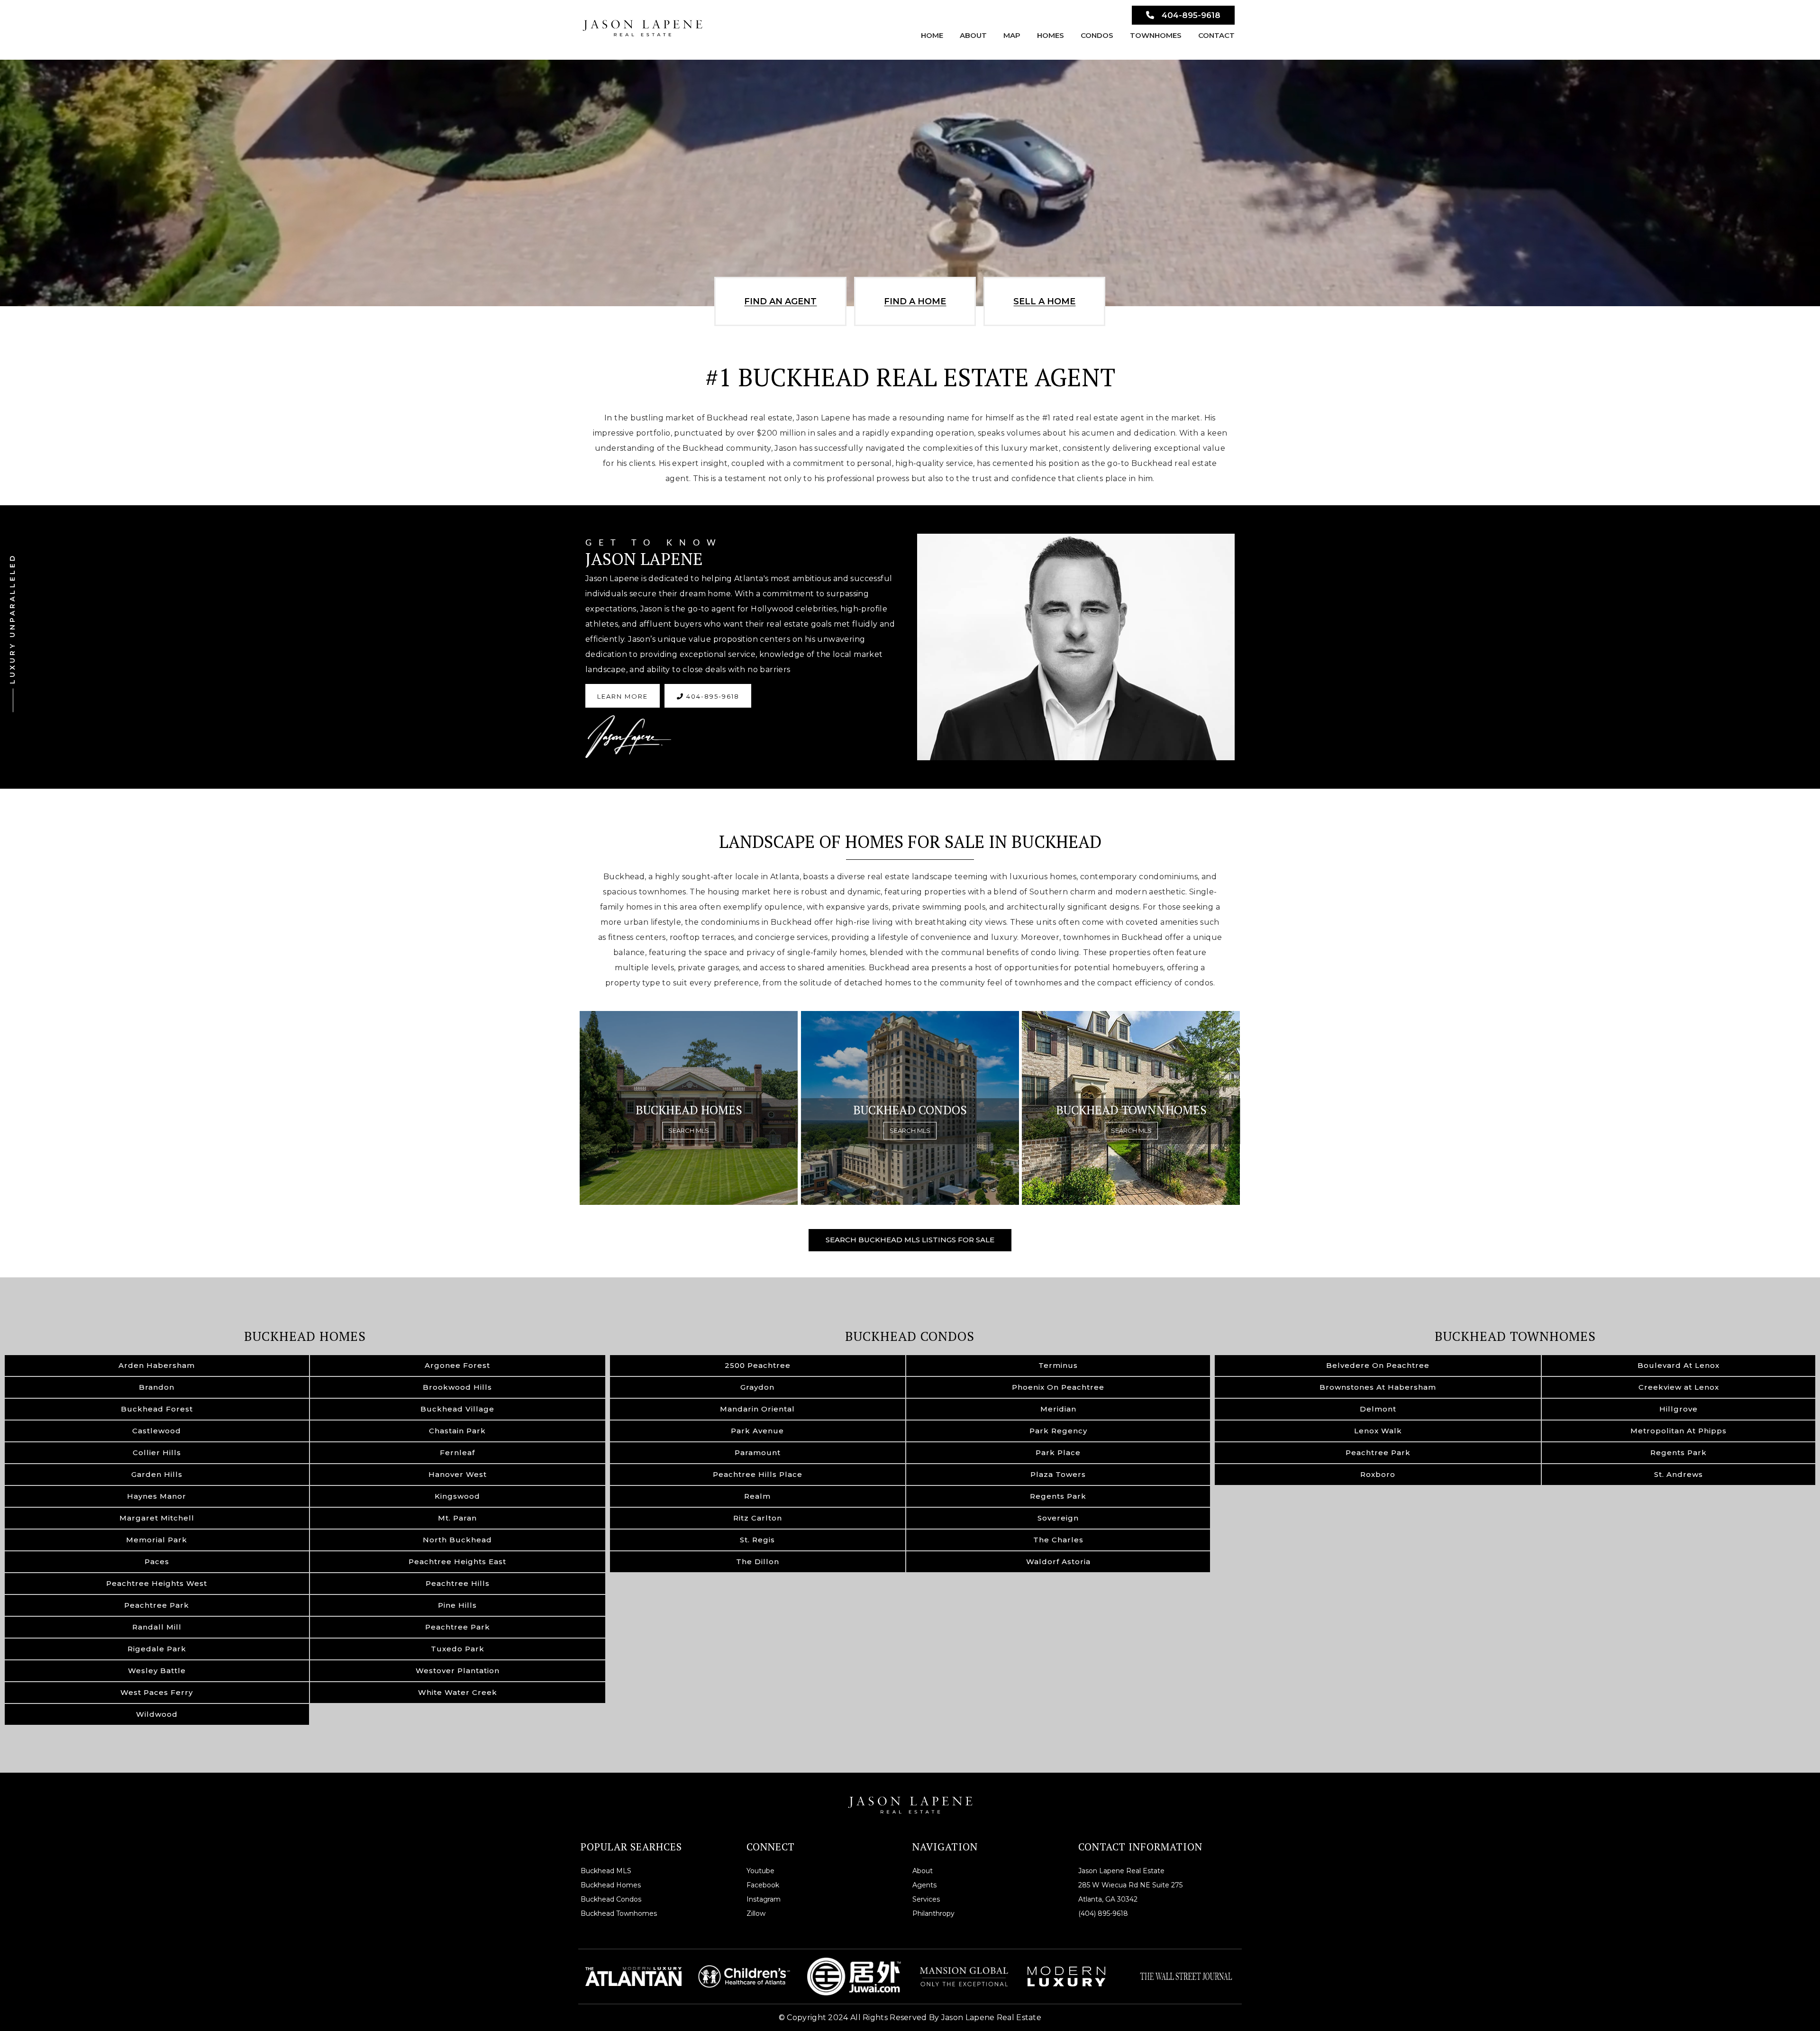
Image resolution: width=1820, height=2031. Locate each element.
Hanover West (458, 1474)
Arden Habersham (157, 1365)
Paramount (758, 1453)
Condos (1097, 35)
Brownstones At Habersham (1378, 1387)
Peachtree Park (157, 1605)
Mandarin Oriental (757, 1409)
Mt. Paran (457, 1518)
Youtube (760, 1871)
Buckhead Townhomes (1515, 1336)
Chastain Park (457, 1431)
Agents (924, 1885)
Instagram (764, 1899)
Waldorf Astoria (1058, 1562)
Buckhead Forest (157, 1409)
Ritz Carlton (758, 1518)
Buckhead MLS (606, 1871)
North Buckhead (457, 1540)
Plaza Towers (1058, 1474)
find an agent (780, 301)
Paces (157, 1562)
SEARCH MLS (689, 1130)
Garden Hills (157, 1474)
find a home (915, 301)
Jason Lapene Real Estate (1121, 1871)
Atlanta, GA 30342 (1108, 1899)
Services (926, 1899)
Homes (1051, 35)
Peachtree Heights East (457, 1562)
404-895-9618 (1191, 15)
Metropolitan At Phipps (1679, 1431)
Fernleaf (457, 1453)
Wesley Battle (157, 1671)
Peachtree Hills (458, 1583)
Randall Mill (157, 1627)
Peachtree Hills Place (758, 1474)
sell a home (1044, 301)
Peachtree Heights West (157, 1583)
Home (932, 35)
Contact (1216, 35)
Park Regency (1058, 1431)
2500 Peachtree (758, 1365)
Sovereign (1058, 1518)
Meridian (1058, 1409)
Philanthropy (933, 1913)
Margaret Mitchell (157, 1518)
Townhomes (1156, 35)
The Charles (1058, 1540)
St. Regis (757, 1540)
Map (1012, 35)
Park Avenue (757, 1431)
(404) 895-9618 (1103, 1913)
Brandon (157, 1387)
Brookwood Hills (457, 1387)
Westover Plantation (458, 1671)
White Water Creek (458, 1692)
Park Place (1058, 1453)
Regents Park (1058, 1496)
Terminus (1058, 1365)
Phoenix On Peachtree (1058, 1387)
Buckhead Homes (305, 1336)
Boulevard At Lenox (1679, 1365)
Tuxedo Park (458, 1649)
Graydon (757, 1387)
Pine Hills (457, 1605)
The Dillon (758, 1562)
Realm (757, 1496)
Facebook (763, 1885)
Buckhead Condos (910, 1336)
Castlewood (157, 1431)
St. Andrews (1679, 1474)
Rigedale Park (157, 1649)
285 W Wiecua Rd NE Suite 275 (1130, 1885)
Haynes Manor (157, 1496)
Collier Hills (157, 1453)
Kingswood (457, 1496)
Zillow (756, 1913)
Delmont (1378, 1409)
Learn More (623, 696)
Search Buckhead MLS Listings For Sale (910, 1240)
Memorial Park (157, 1540)
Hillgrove (1679, 1409)
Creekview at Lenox (1679, 1387)
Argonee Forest (457, 1365)
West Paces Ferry (157, 1692)
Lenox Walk (1378, 1431)
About (973, 35)
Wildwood (157, 1714)
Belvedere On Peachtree (1378, 1365)
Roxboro (1378, 1474)
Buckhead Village (457, 1409)
